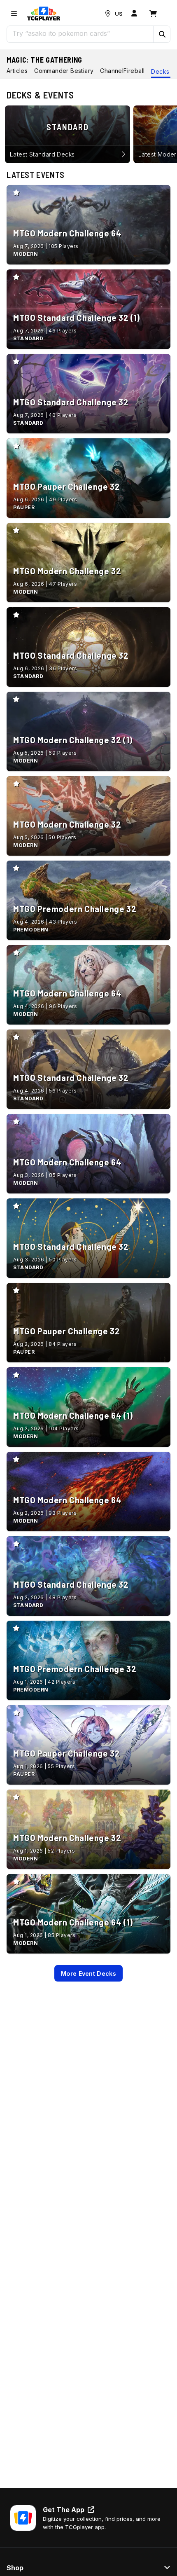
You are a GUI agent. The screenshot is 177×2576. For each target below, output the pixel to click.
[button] (162, 34)
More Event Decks (88, 1974)
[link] (44, 14)
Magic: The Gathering (44, 60)
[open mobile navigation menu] (14, 14)
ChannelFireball (122, 71)
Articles (17, 71)
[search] (80, 33)
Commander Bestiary (64, 71)
